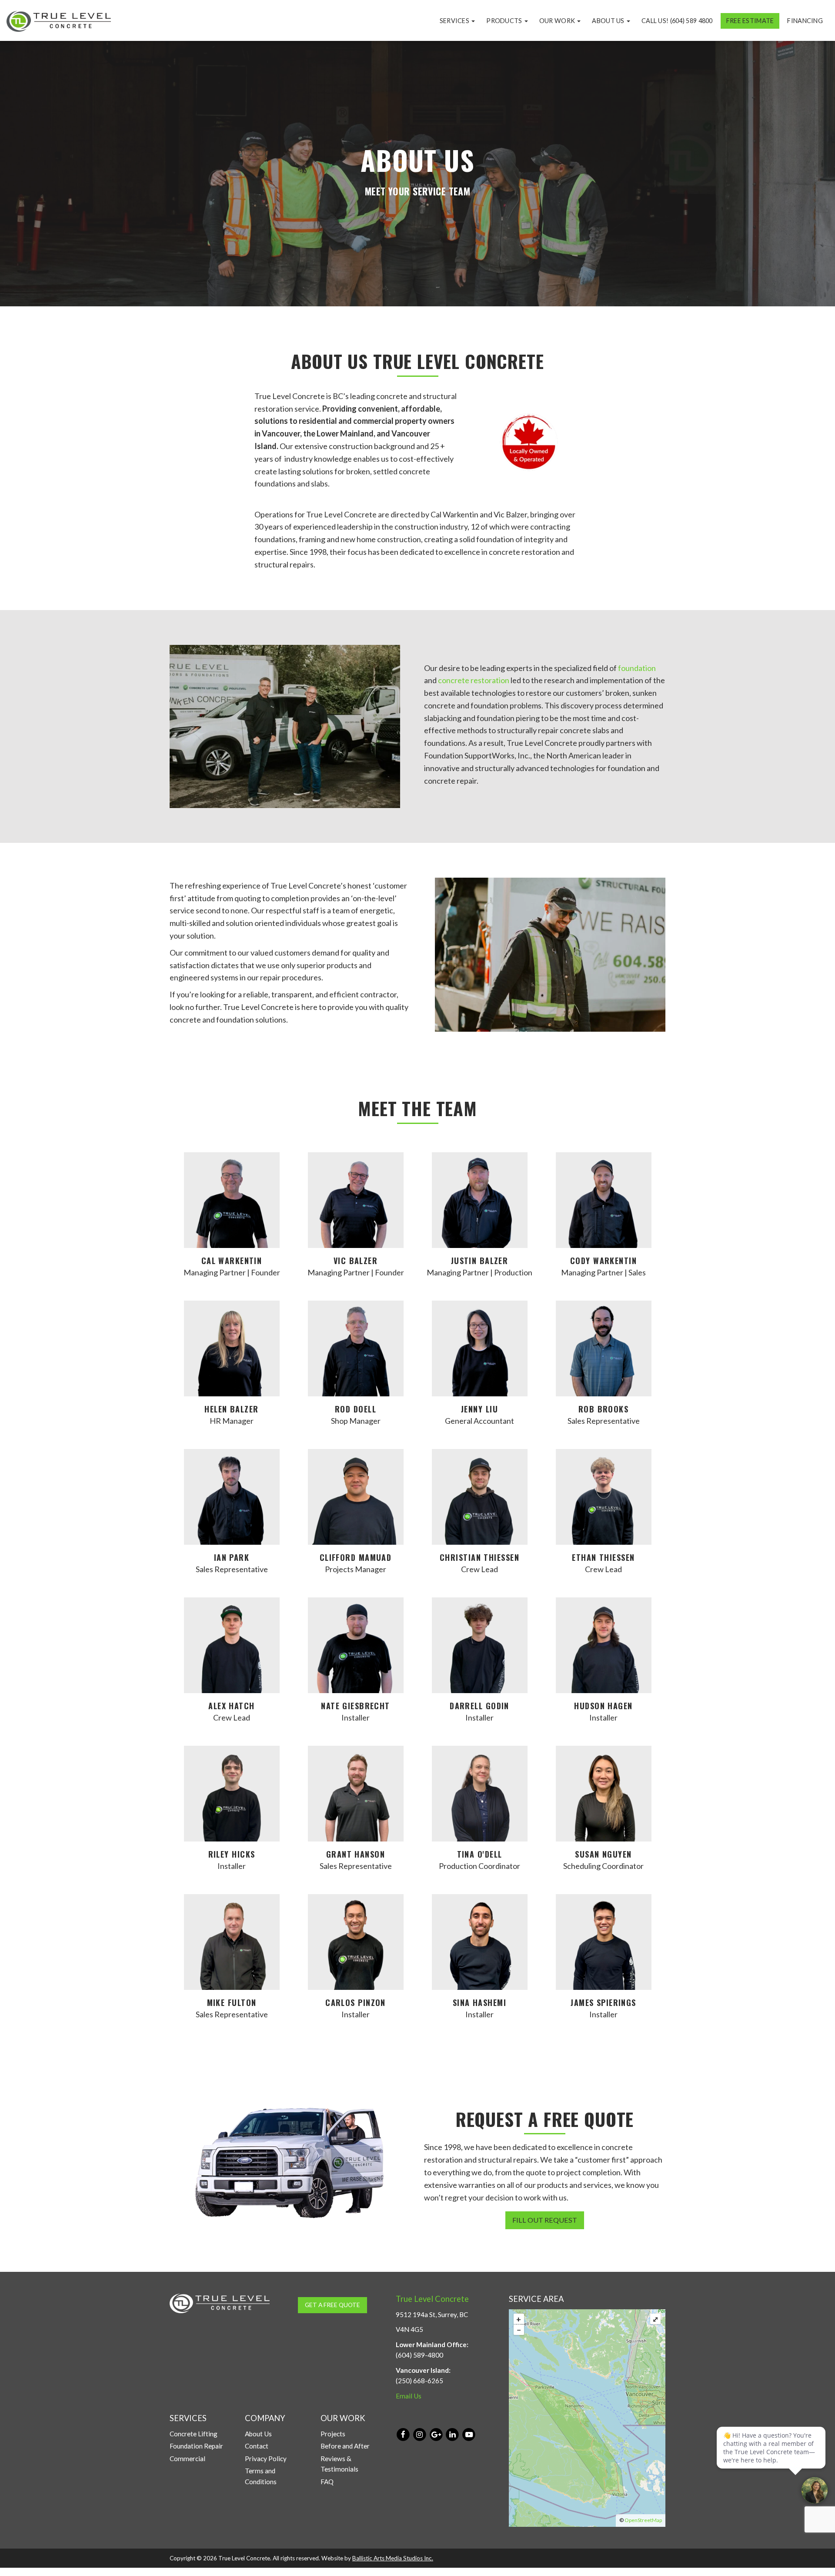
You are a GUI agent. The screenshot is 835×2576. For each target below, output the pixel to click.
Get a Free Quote (332, 2305)
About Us (609, 21)
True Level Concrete (432, 2299)
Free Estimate (750, 21)
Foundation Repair (196, 2446)
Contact (257, 2446)
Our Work (558, 21)
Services (455, 21)
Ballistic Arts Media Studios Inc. (393, 2558)
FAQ (327, 2482)
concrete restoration (474, 680)
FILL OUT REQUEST (545, 2220)
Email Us (409, 2396)
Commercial (187, 2459)
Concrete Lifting (194, 2434)
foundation (637, 668)
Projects (333, 2434)
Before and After (345, 2446)
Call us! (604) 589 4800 (677, 21)
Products (505, 21)
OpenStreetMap (643, 2520)
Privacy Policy (266, 2459)
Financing (805, 21)
